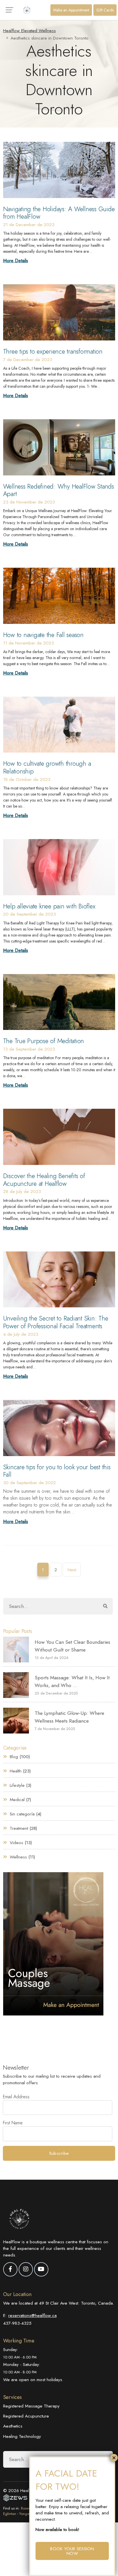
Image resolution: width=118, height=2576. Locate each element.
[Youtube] (41, 2269)
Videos (16, 1843)
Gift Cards (105, 10)
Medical (17, 1800)
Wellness (18, 1857)
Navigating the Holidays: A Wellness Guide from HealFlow (59, 213)
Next (72, 1570)
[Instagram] (26, 2269)
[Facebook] (10, 2269)
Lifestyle (17, 1785)
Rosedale (28, 2508)
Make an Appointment (71, 10)
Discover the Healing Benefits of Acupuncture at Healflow (44, 1180)
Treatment (19, 1828)
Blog (14, 1757)
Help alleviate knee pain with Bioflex (49, 906)
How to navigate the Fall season (43, 635)
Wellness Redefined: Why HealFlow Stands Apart (59, 490)
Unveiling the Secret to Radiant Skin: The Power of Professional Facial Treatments (56, 1322)
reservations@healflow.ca (33, 2315)
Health (16, 1771)
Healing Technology (22, 2436)
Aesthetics (13, 2426)
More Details (16, 261)
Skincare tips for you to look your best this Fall (57, 1471)
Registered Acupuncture (26, 2416)
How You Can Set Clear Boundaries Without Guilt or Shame (72, 1646)
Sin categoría (22, 1814)
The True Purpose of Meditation (44, 1041)
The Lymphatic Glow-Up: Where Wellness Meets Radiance (69, 1717)
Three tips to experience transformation (53, 351)
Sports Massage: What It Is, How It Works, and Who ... (72, 1681)
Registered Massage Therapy (31, 2406)
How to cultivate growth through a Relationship (47, 767)
